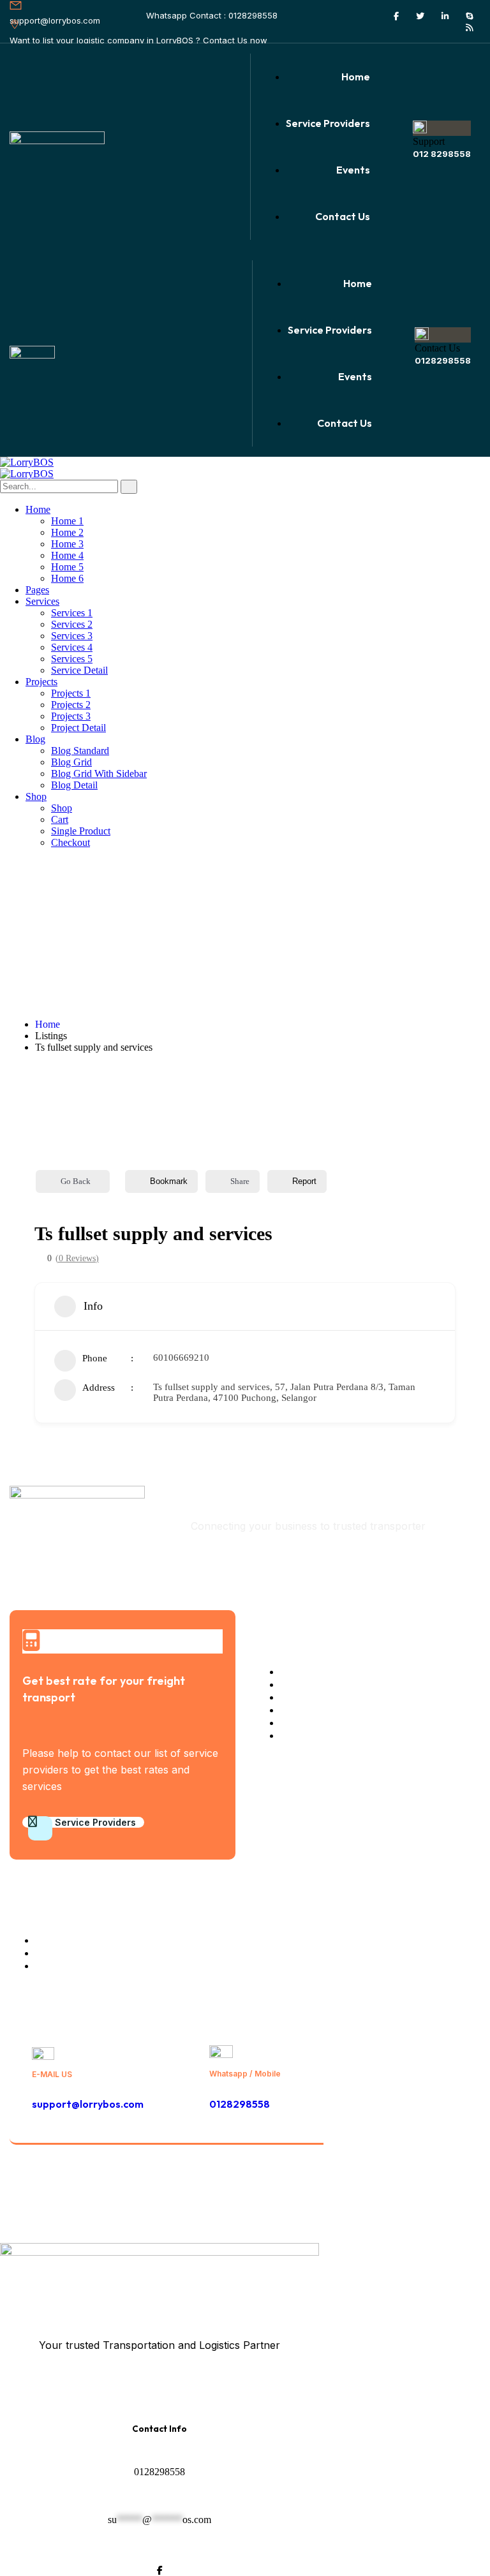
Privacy (303, 2187)
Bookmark (169, 1181)
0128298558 (443, 360)
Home (48, 1024)
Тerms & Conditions (378, 2187)
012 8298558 (442, 154)
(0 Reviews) (77, 1259)
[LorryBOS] (27, 462)
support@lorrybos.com (88, 2104)
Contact (463, 2187)
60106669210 (181, 1358)
